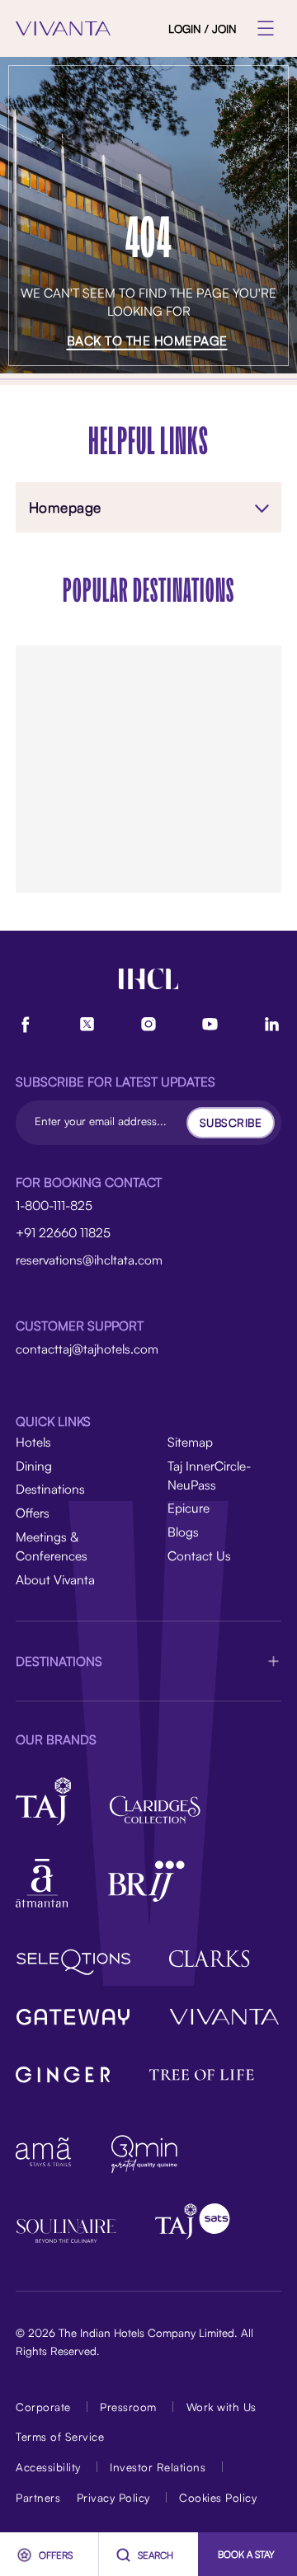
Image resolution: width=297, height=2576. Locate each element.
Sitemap (190, 1442)
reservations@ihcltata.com (89, 1260)
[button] (148, 1661)
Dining (34, 1466)
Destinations (50, 1489)
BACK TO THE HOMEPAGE (147, 340)
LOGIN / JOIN (203, 28)
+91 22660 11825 (63, 1232)
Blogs (183, 1532)
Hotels (33, 1442)
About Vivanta (55, 1579)
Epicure (189, 1508)
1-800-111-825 (54, 1205)
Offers (33, 1513)
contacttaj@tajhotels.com (87, 1349)
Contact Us (199, 1555)
